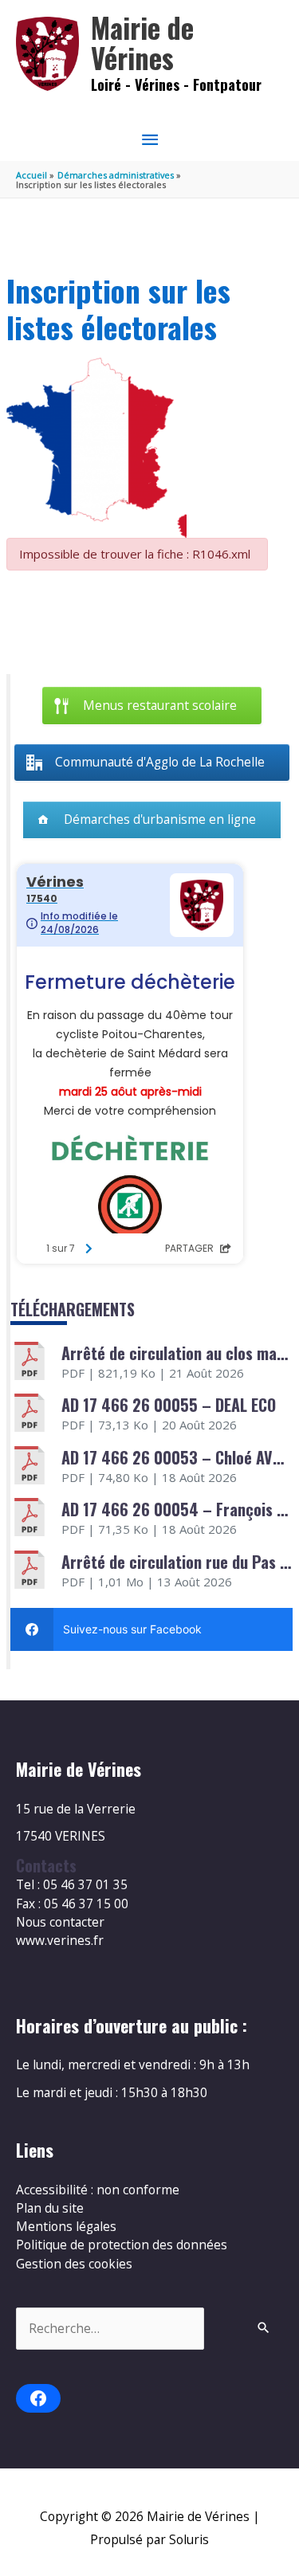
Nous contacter (60, 1922)
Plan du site (50, 2208)
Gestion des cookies (74, 2264)
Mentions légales (66, 2226)
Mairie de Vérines (142, 43)
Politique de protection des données (122, 2245)
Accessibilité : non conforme (98, 2190)
